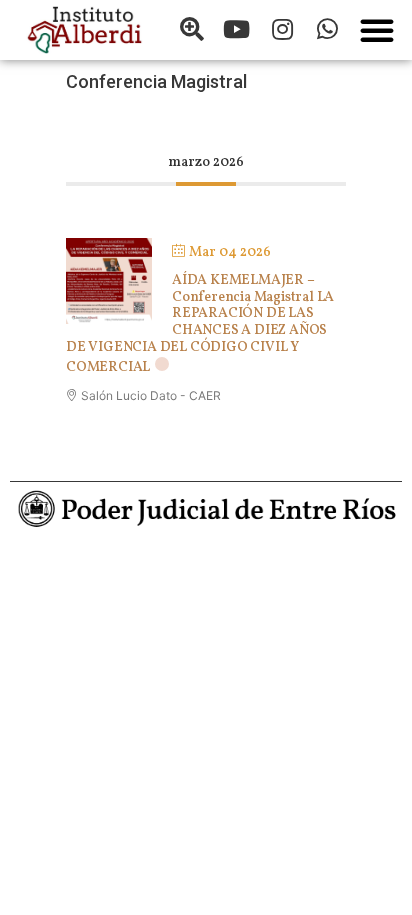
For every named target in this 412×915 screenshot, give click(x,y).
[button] (377, 30)
